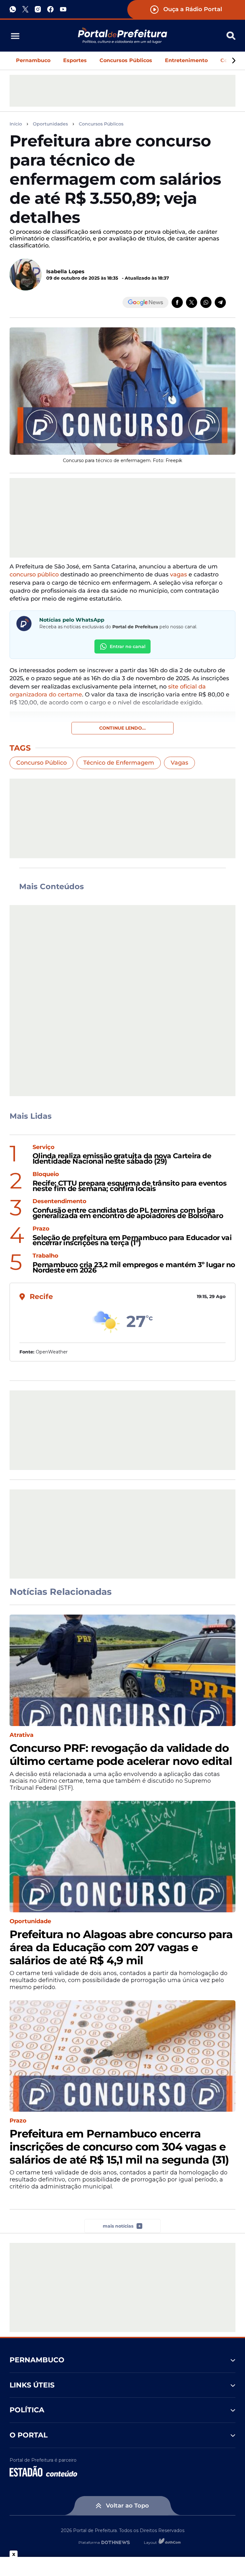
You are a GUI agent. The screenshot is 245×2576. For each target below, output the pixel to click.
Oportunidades (50, 124)
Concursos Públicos (126, 60)
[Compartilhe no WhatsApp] (206, 302)
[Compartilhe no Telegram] (220, 302)
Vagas (179, 763)
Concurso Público (41, 763)
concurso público (34, 574)
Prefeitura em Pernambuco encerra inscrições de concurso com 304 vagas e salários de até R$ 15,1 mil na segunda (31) (119, 2147)
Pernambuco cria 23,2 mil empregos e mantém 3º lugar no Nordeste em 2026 (134, 1268)
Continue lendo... (122, 728)
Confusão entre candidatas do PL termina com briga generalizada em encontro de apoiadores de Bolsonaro (128, 1213)
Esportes (75, 60)
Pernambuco (33, 60)
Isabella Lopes (65, 271)
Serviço (44, 1147)
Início (16, 124)
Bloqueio (46, 1174)
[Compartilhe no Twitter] (192, 302)
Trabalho (45, 1256)
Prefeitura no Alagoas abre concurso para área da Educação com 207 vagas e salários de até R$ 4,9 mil (121, 1947)
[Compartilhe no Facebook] (177, 302)
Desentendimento (59, 1201)
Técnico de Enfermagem (119, 763)
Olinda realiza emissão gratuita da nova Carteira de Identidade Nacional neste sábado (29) (122, 1159)
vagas (178, 574)
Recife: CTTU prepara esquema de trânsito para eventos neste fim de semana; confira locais (130, 1186)
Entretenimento (186, 60)
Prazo (41, 1229)
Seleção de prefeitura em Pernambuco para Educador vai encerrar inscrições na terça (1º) (132, 1241)
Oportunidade (30, 1921)
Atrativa (22, 1735)
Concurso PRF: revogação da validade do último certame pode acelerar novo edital (121, 1755)
